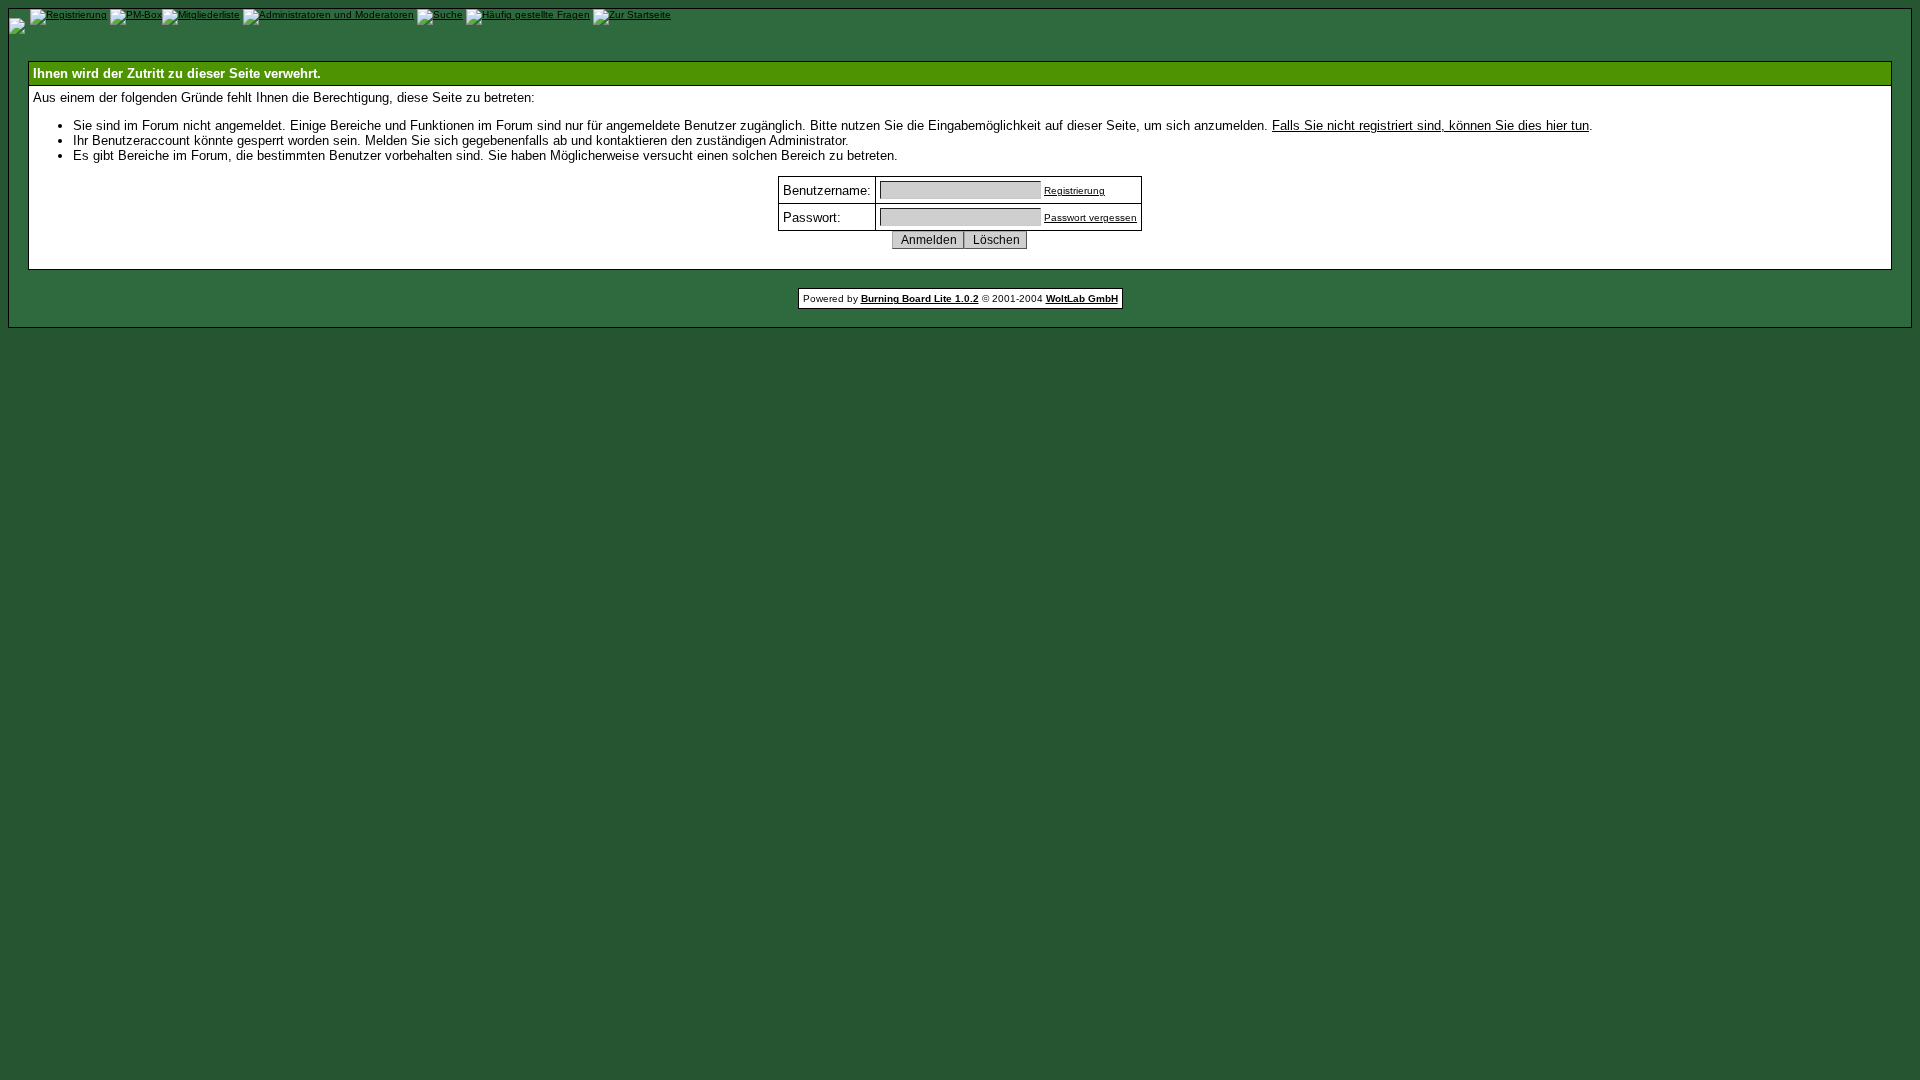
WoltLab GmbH (1082, 298)
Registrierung (1074, 190)
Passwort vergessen (1090, 217)
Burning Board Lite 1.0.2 (920, 298)
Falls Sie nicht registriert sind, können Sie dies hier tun (1430, 125)
